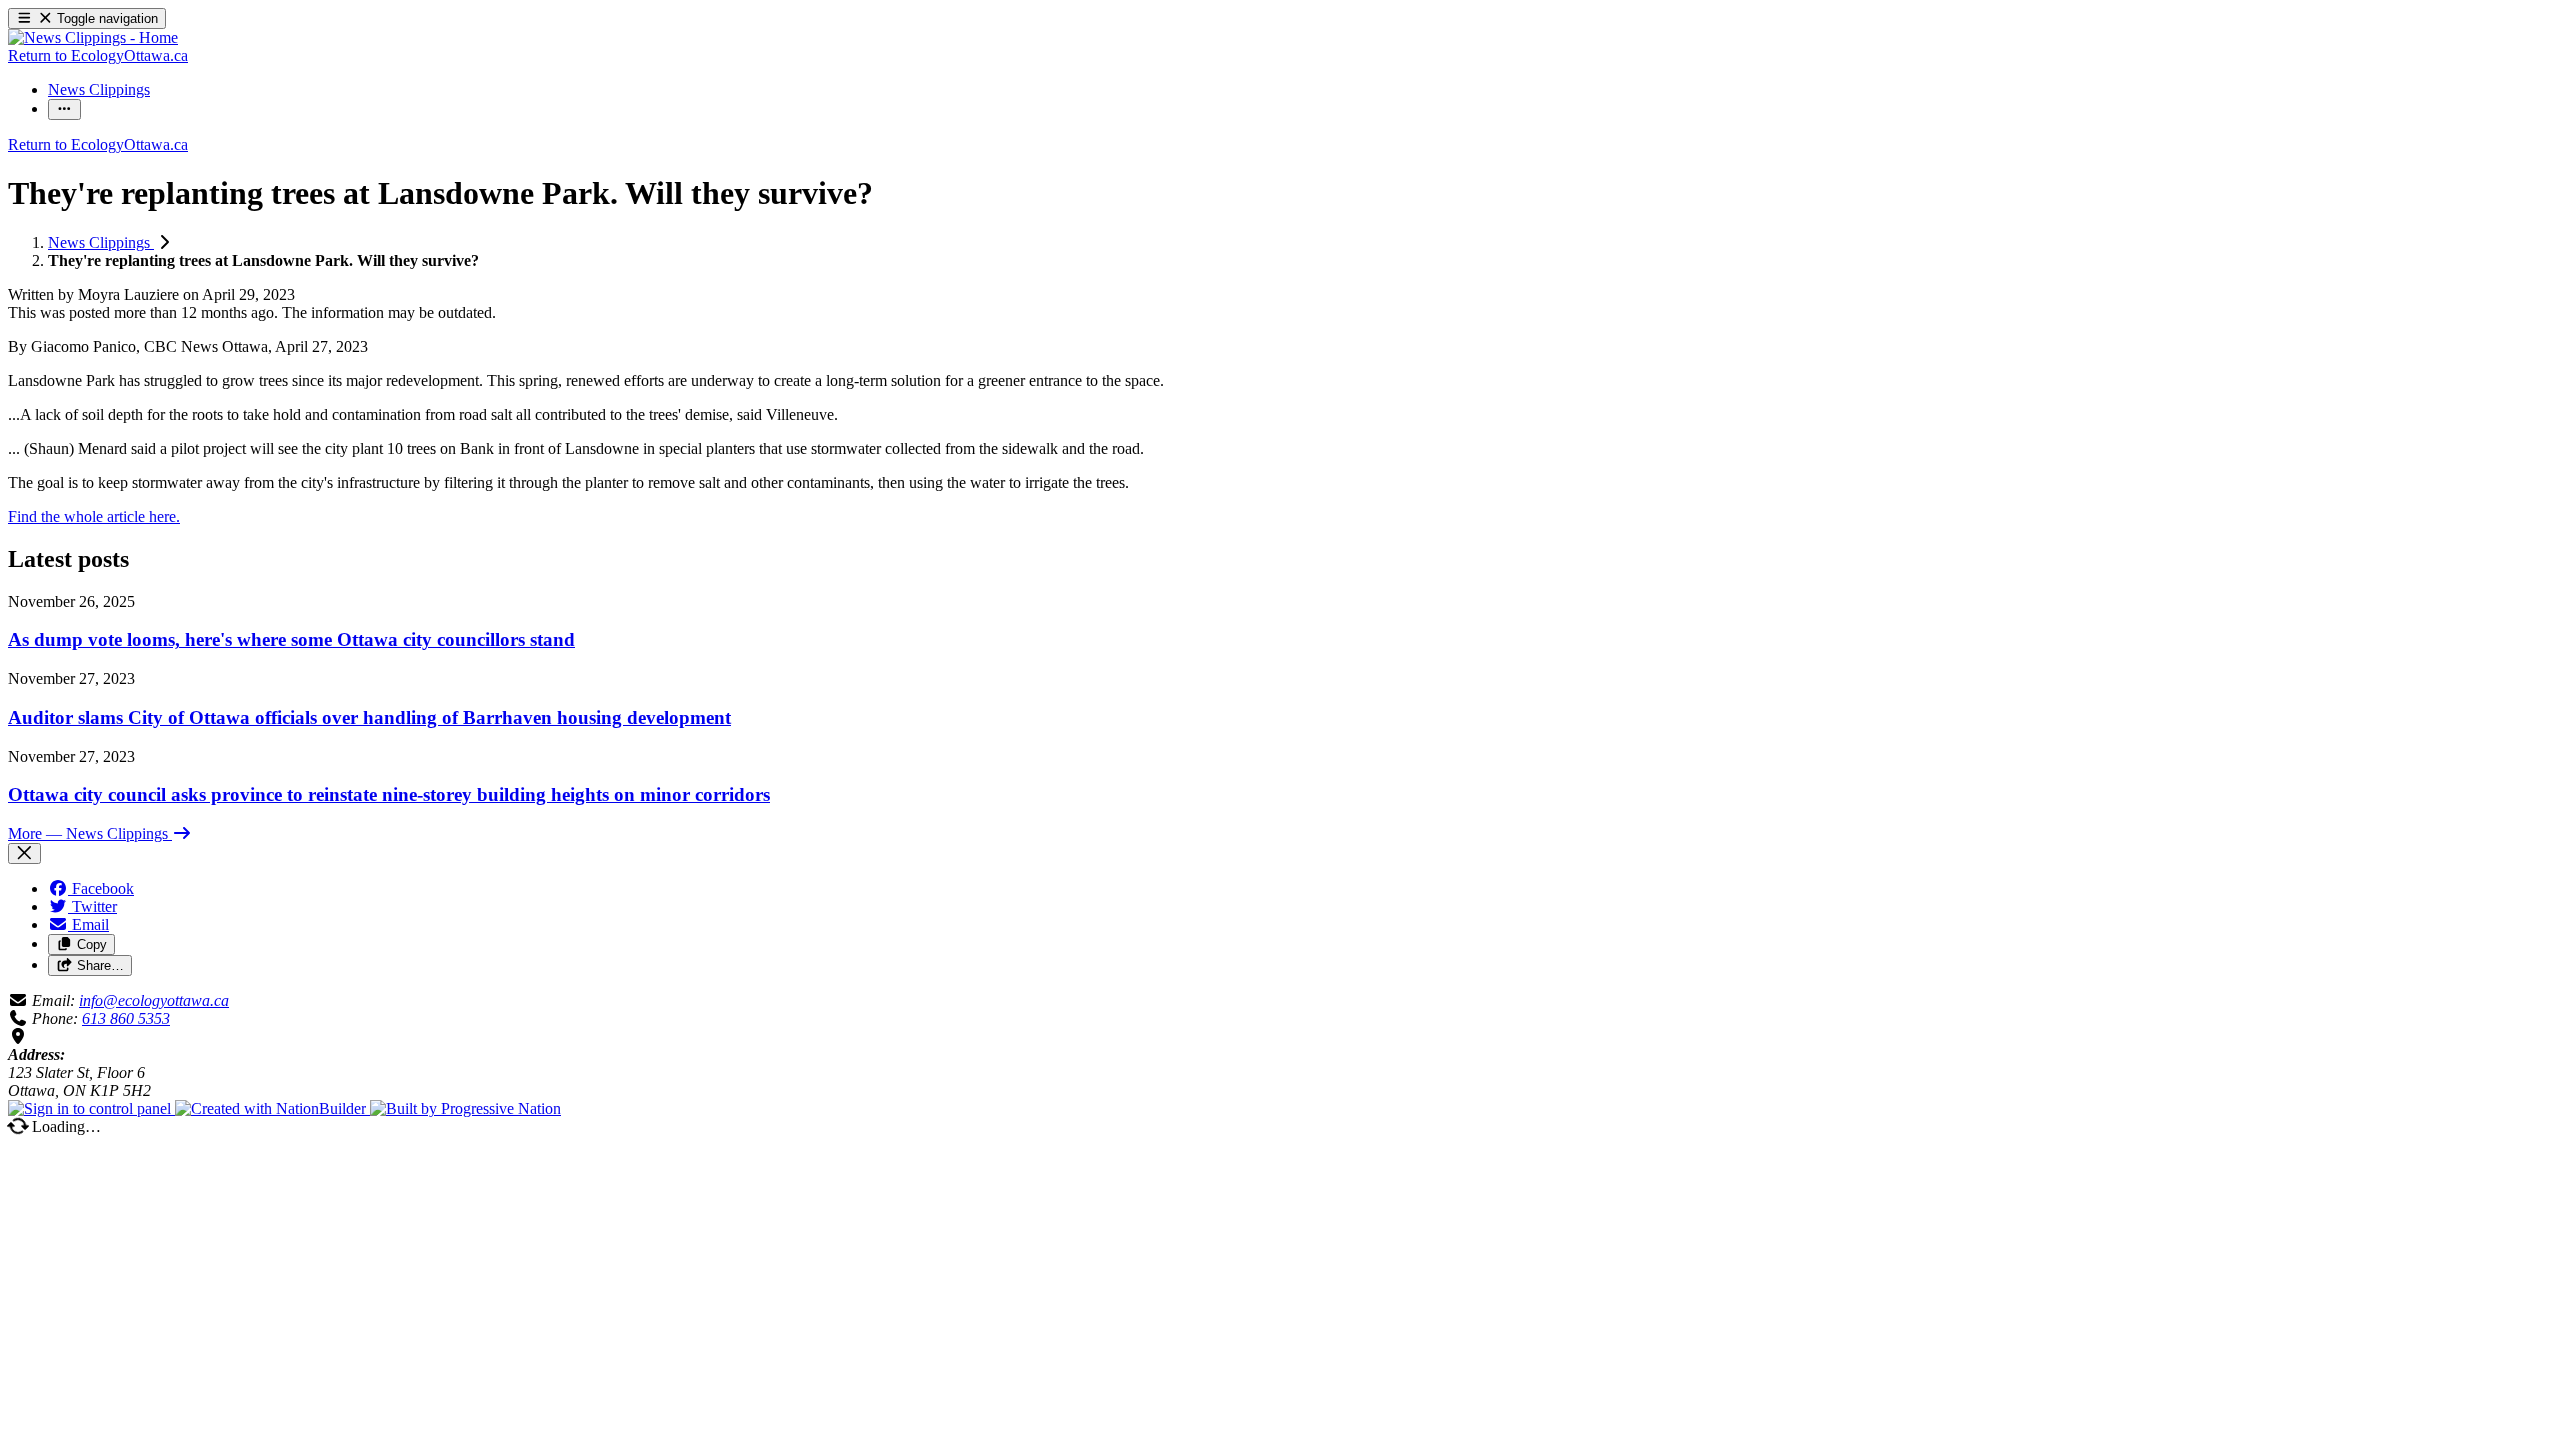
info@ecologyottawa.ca (154, 1000)
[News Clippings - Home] (93, 37)
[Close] (24, 853)
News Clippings (101, 242)
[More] (64, 109)
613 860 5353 (126, 1018)
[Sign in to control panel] (91, 1108)
